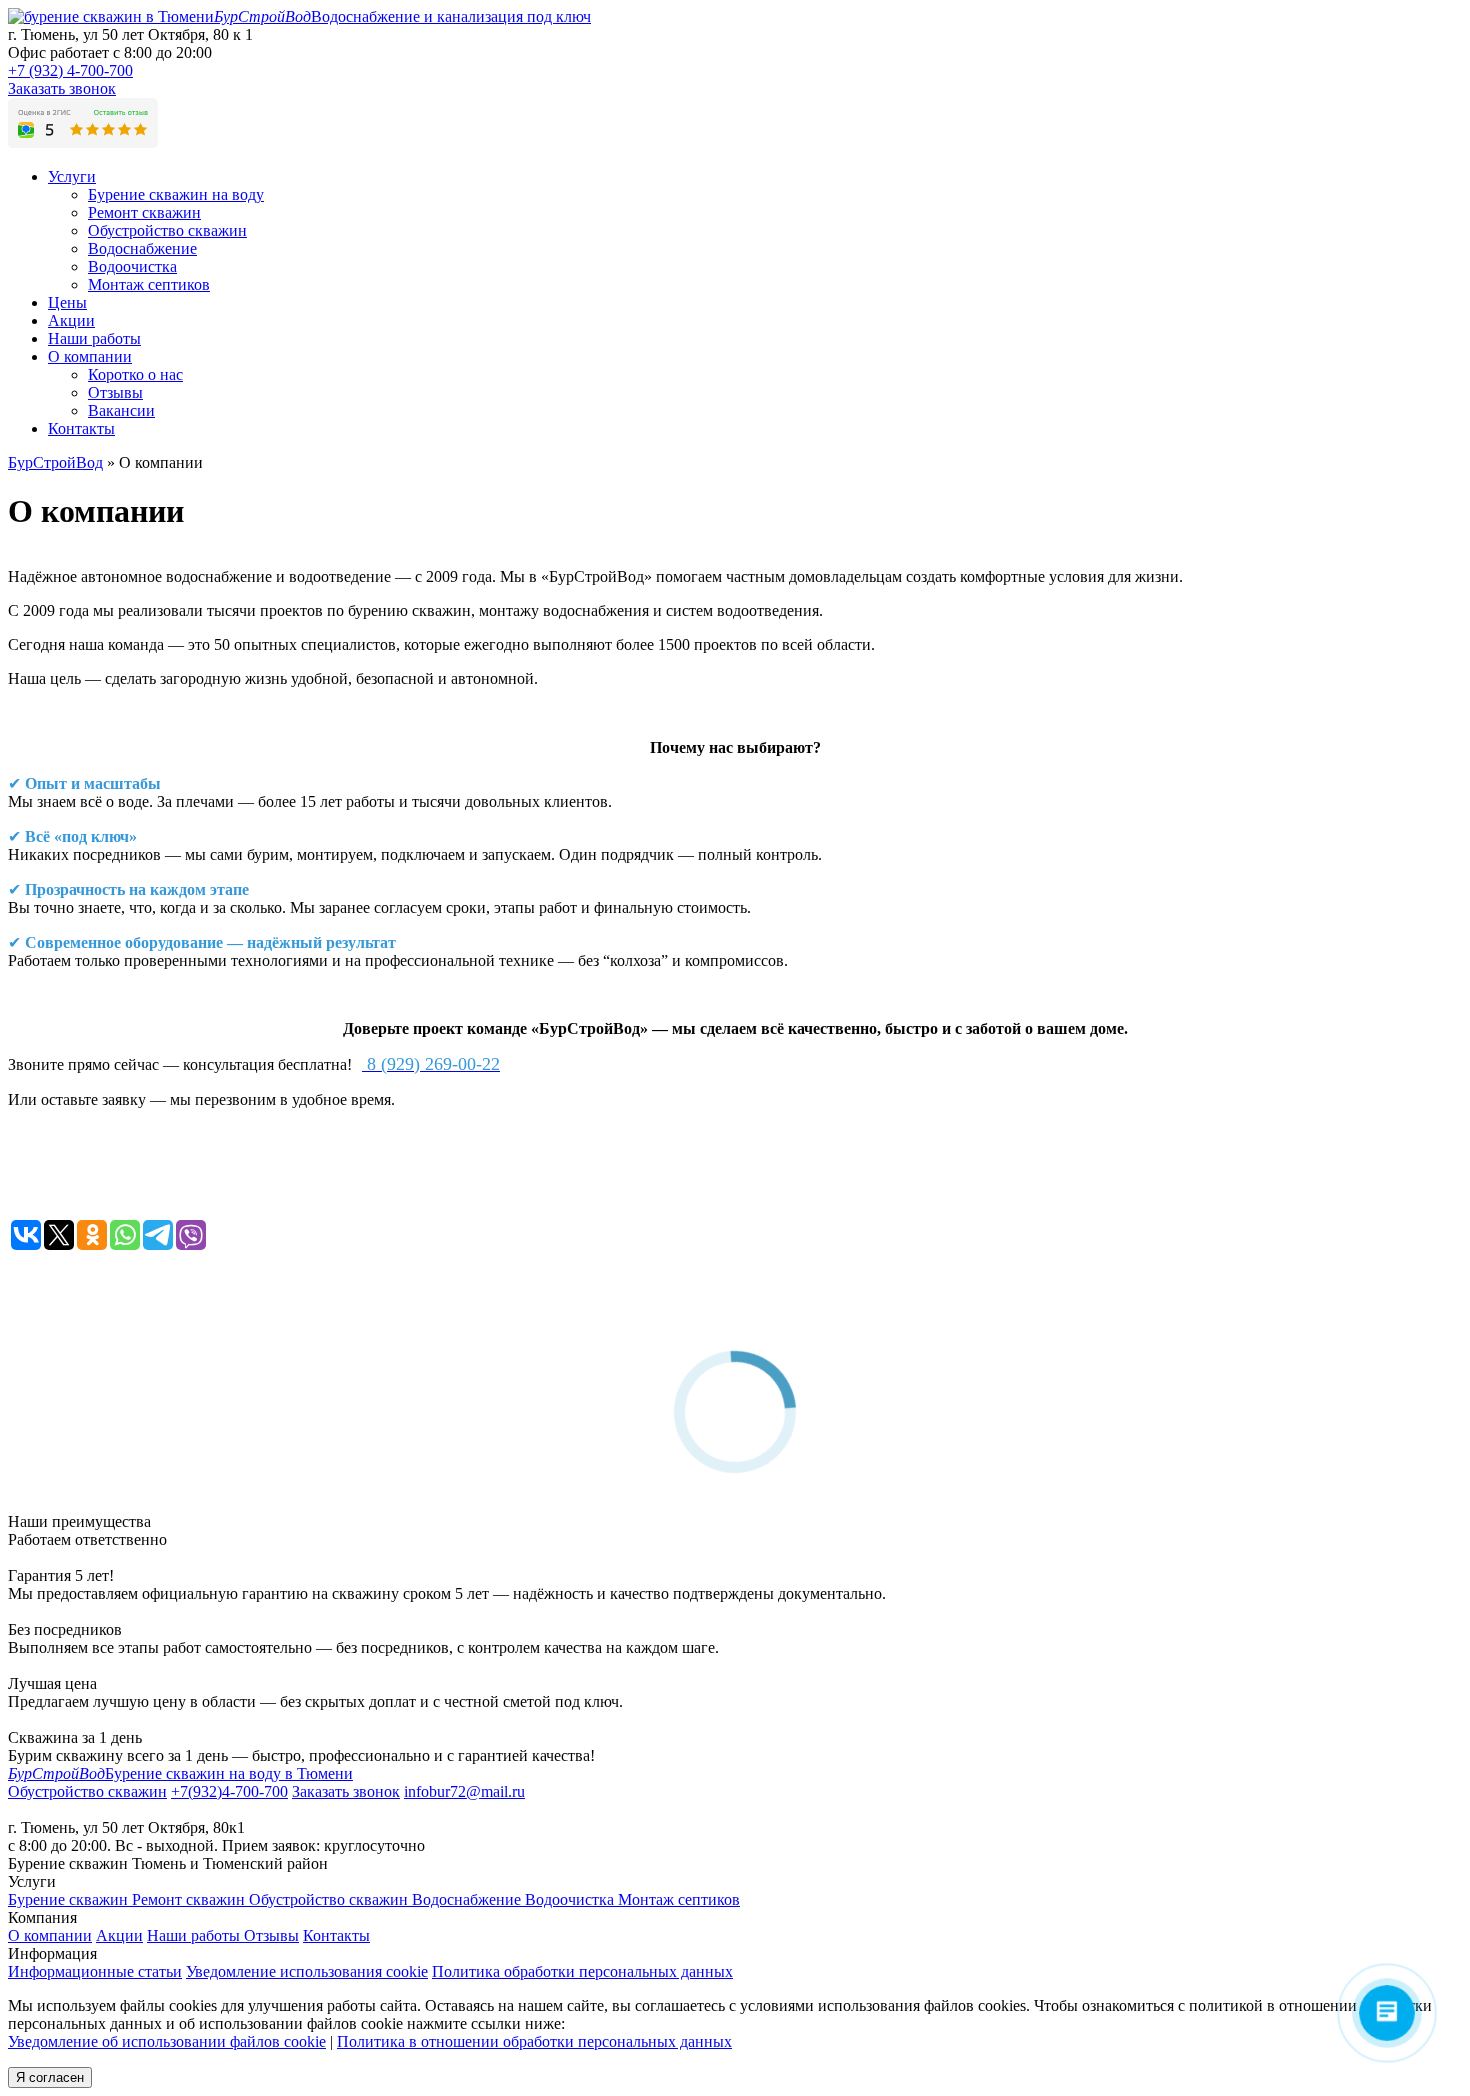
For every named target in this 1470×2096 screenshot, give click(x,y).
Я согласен (50, 2077)
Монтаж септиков (679, 1899)
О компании (90, 356)
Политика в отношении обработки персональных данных (534, 2041)
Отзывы (271, 1935)
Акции (71, 320)
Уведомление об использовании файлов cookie (167, 2041)
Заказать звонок (62, 88)
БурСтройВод (55, 462)
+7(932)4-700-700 (229, 1791)
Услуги (72, 176)
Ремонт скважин (190, 1899)
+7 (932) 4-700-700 (70, 70)
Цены (67, 302)
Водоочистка (571, 1899)
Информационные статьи (95, 1971)
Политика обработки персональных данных (582, 1971)
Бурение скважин (70, 1899)
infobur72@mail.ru (464, 1791)
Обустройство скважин (330, 1899)
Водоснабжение (468, 1899)
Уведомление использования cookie (307, 1971)
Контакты (81, 428)
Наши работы (94, 338)
